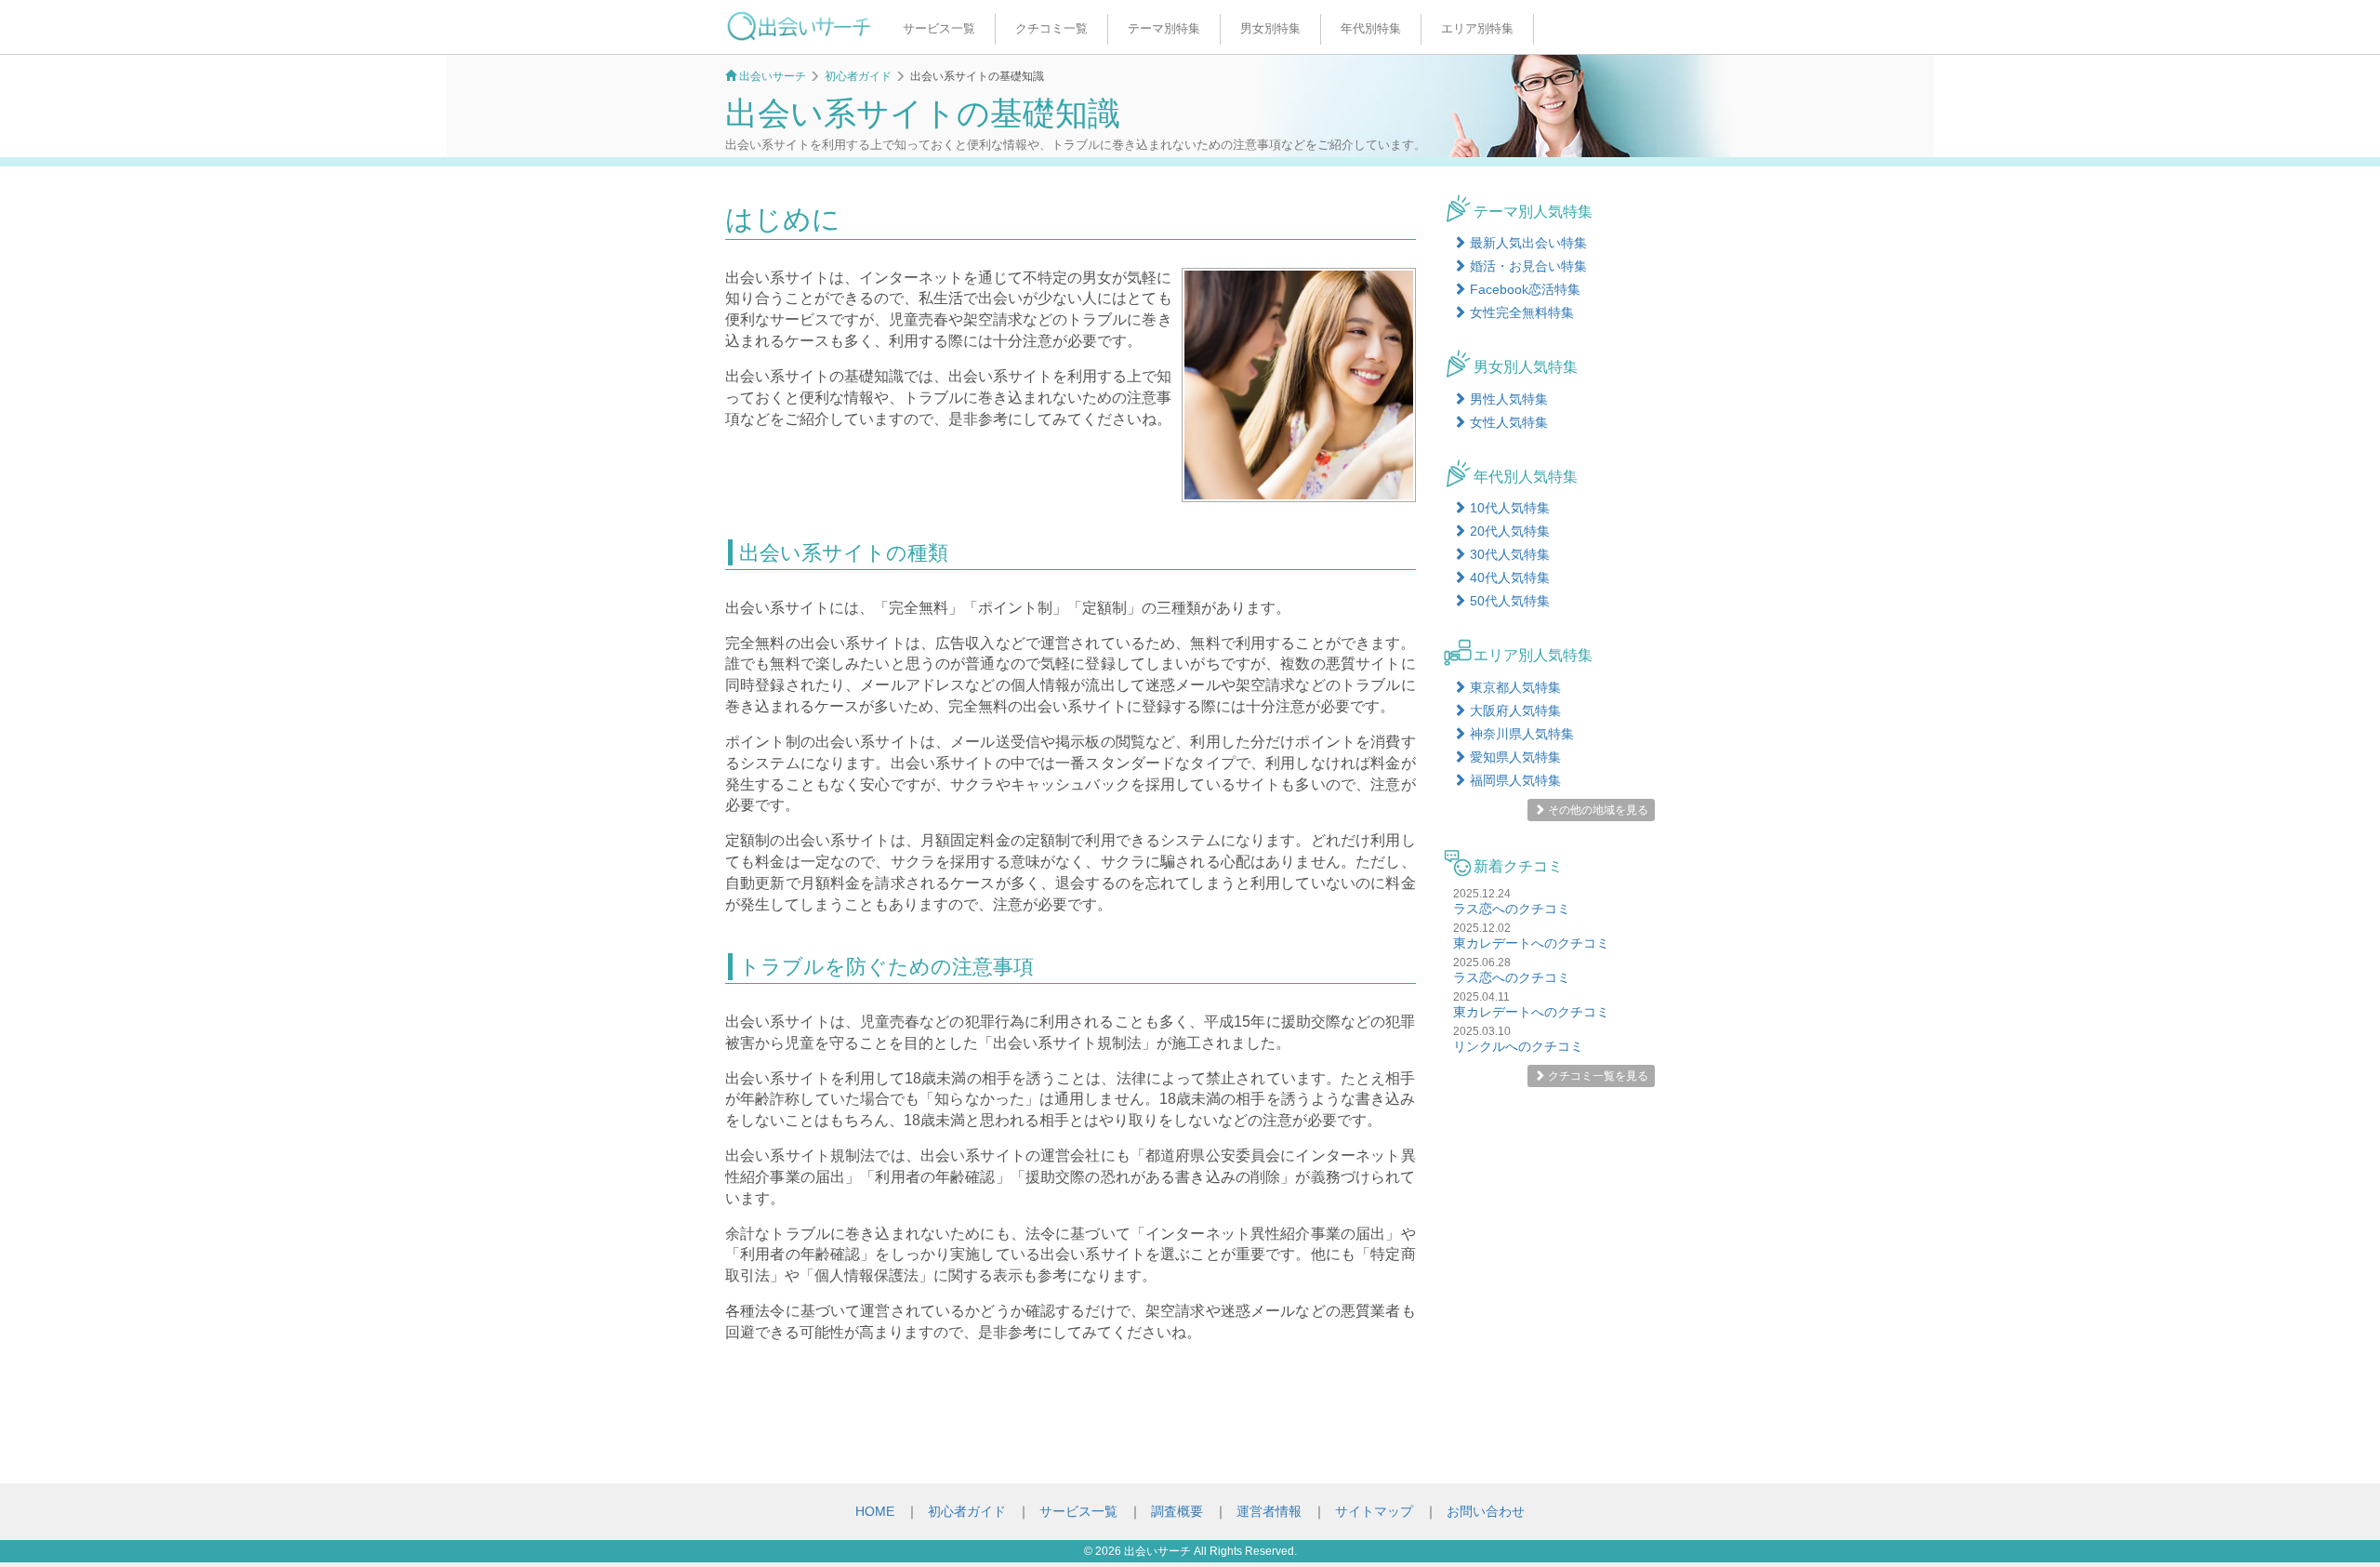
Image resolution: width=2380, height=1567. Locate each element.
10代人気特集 (1508, 508)
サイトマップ (1374, 1511)
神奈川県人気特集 (1520, 734)
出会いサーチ (1157, 1551)
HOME (875, 1511)
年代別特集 (1371, 28)
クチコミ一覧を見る (1597, 1076)
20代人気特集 (1508, 531)
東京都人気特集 (1514, 687)
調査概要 (1177, 1511)
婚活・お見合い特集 (1527, 266)
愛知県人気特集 (1514, 757)
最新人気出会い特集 (1527, 243)
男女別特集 (1270, 28)
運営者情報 (1269, 1511)
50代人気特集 (1508, 601)
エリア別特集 (1477, 28)
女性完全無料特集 (1520, 312)
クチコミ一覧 (1051, 28)
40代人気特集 (1508, 578)
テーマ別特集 (1164, 28)
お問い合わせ (1486, 1511)
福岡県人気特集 (1514, 780)
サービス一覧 (939, 28)
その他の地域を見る (1597, 810)
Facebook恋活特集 (1523, 289)
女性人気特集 (1507, 422)
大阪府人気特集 (1514, 710)
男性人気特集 (1507, 399)
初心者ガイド (967, 1511)
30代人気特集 (1508, 554)
